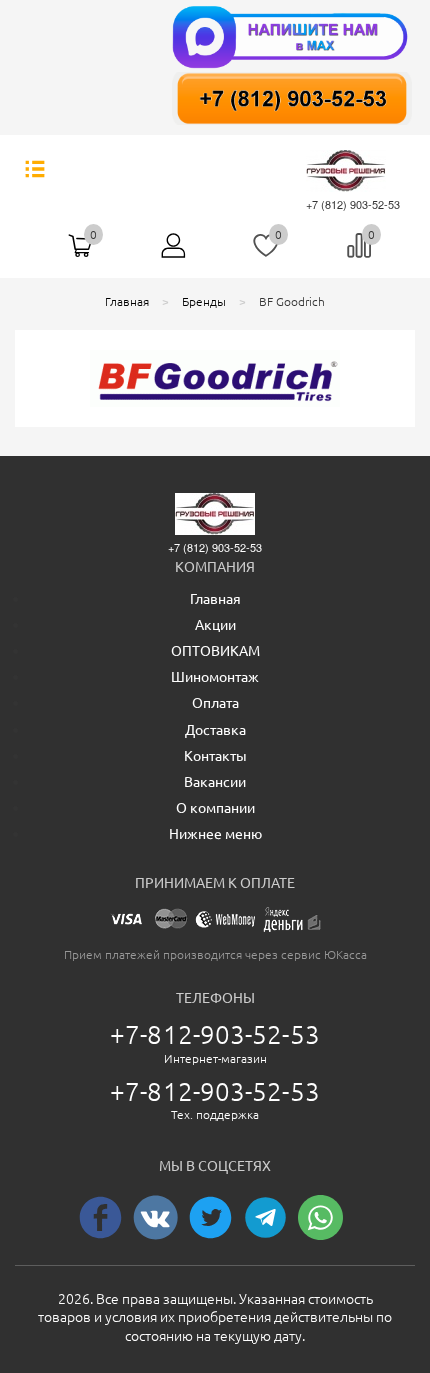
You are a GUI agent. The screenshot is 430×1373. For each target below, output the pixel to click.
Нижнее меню (215, 834)
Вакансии (215, 782)
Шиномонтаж (215, 677)
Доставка (215, 730)
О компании (215, 808)
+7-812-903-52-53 (215, 1034)
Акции (215, 625)
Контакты (215, 756)
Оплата (215, 703)
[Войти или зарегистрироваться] (174, 253)
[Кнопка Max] (292, 35)
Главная (215, 599)
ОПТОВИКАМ (215, 651)
